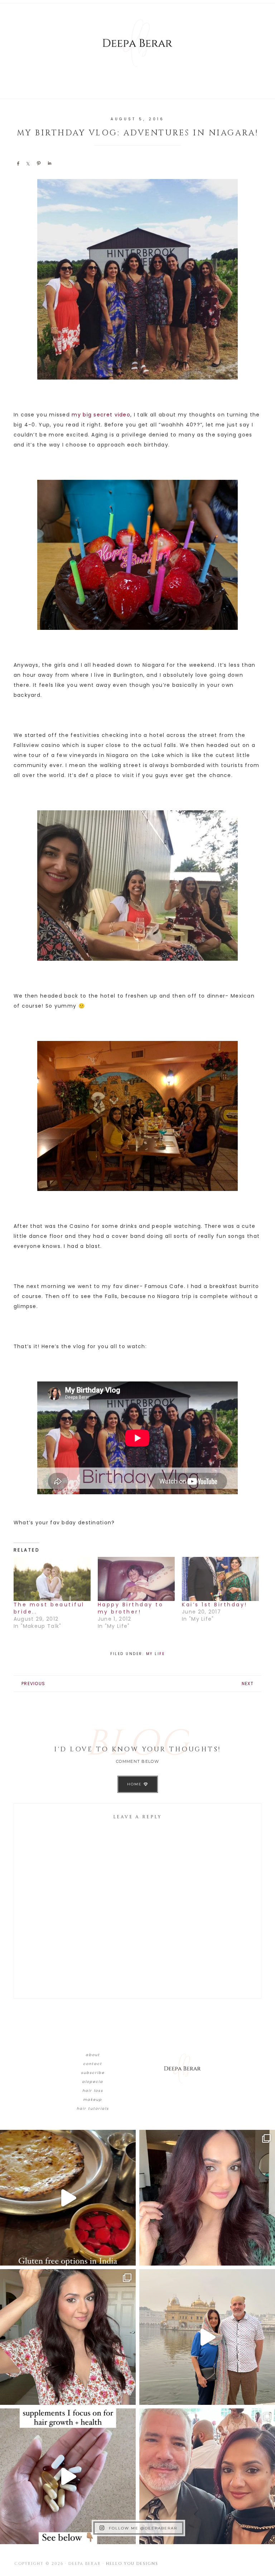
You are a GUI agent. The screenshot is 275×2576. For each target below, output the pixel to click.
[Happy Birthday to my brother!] (136, 1579)
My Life (156, 1654)
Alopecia (93, 2082)
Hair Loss (93, 2091)
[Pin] (39, 163)
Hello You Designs (132, 2564)
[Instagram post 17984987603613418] (207, 2476)
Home (135, 1784)
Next (248, 1683)
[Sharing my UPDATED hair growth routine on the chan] (68, 2337)
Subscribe (93, 2073)
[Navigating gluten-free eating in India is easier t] (68, 2198)
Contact (93, 2064)
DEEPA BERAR (137, 43)
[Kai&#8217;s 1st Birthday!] (220, 1579)
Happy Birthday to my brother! (131, 1608)
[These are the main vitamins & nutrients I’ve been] (68, 2476)
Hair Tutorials (93, 2109)
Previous (33, 1683)
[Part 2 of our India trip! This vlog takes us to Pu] (207, 2337)
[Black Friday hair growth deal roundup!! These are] (207, 2198)
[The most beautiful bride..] (52, 1579)
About (93, 2055)
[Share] (18, 163)
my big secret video (101, 415)
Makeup (93, 2100)
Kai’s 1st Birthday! (215, 1605)
